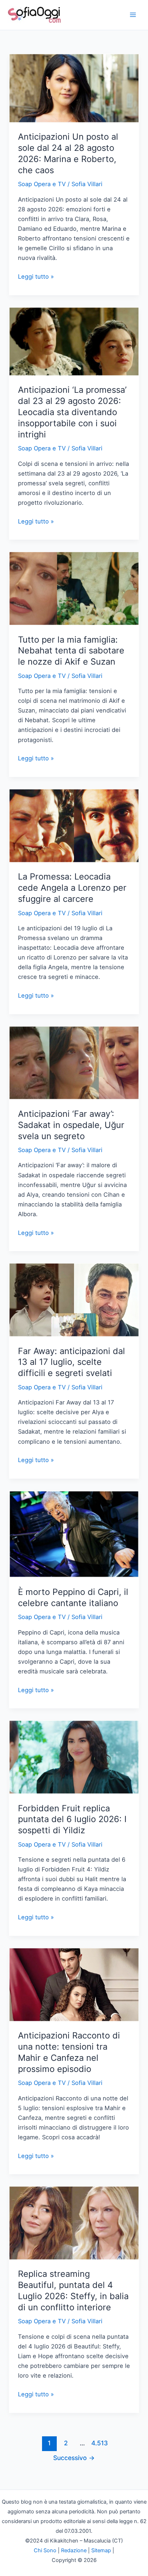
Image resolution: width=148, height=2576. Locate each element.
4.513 (99, 2443)
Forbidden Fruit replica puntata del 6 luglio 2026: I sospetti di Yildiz (72, 1819)
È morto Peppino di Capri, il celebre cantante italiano (73, 1597)
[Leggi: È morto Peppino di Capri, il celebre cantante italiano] (74, 1534)
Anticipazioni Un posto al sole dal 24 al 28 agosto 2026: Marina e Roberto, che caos (68, 153)
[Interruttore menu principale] (133, 15)
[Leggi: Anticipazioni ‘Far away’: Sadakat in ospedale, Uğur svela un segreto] (74, 1062)
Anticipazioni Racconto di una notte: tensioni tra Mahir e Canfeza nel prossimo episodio (69, 2052)
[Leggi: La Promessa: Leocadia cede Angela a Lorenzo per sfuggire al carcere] (74, 825)
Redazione (74, 2550)
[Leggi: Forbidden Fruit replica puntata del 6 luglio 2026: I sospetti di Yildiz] (74, 1757)
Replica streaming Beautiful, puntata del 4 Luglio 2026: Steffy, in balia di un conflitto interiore (73, 2290)
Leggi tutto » (36, 277)
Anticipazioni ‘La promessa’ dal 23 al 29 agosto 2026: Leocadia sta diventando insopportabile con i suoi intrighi (72, 412)
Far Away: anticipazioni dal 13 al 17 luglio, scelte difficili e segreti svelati (71, 1362)
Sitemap (101, 2550)
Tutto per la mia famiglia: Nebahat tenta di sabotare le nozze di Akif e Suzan (71, 651)
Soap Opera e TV (42, 184)
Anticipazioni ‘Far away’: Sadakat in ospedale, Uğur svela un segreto (71, 1125)
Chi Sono (45, 2550)
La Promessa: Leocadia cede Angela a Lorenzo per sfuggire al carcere (72, 888)
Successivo (74, 2458)
